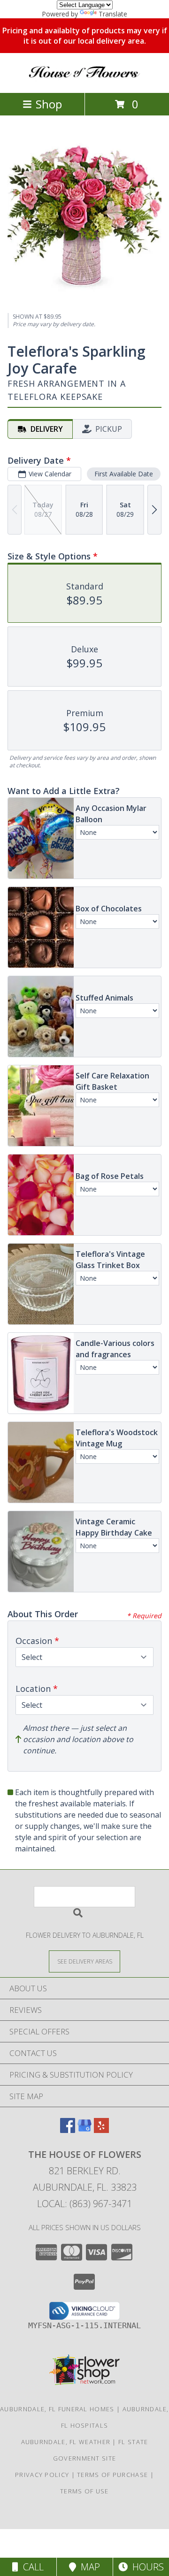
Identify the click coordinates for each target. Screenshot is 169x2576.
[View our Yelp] (101, 2130)
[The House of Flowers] (84, 79)
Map (88, 2567)
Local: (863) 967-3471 (84, 2204)
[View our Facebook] (68, 2130)
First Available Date (124, 474)
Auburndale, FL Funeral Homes (57, 2409)
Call (31, 2567)
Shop (49, 104)
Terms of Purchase (112, 2475)
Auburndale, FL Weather (66, 2442)
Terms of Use (84, 2491)
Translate (113, 14)
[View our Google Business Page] (84, 2130)
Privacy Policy (42, 2475)
